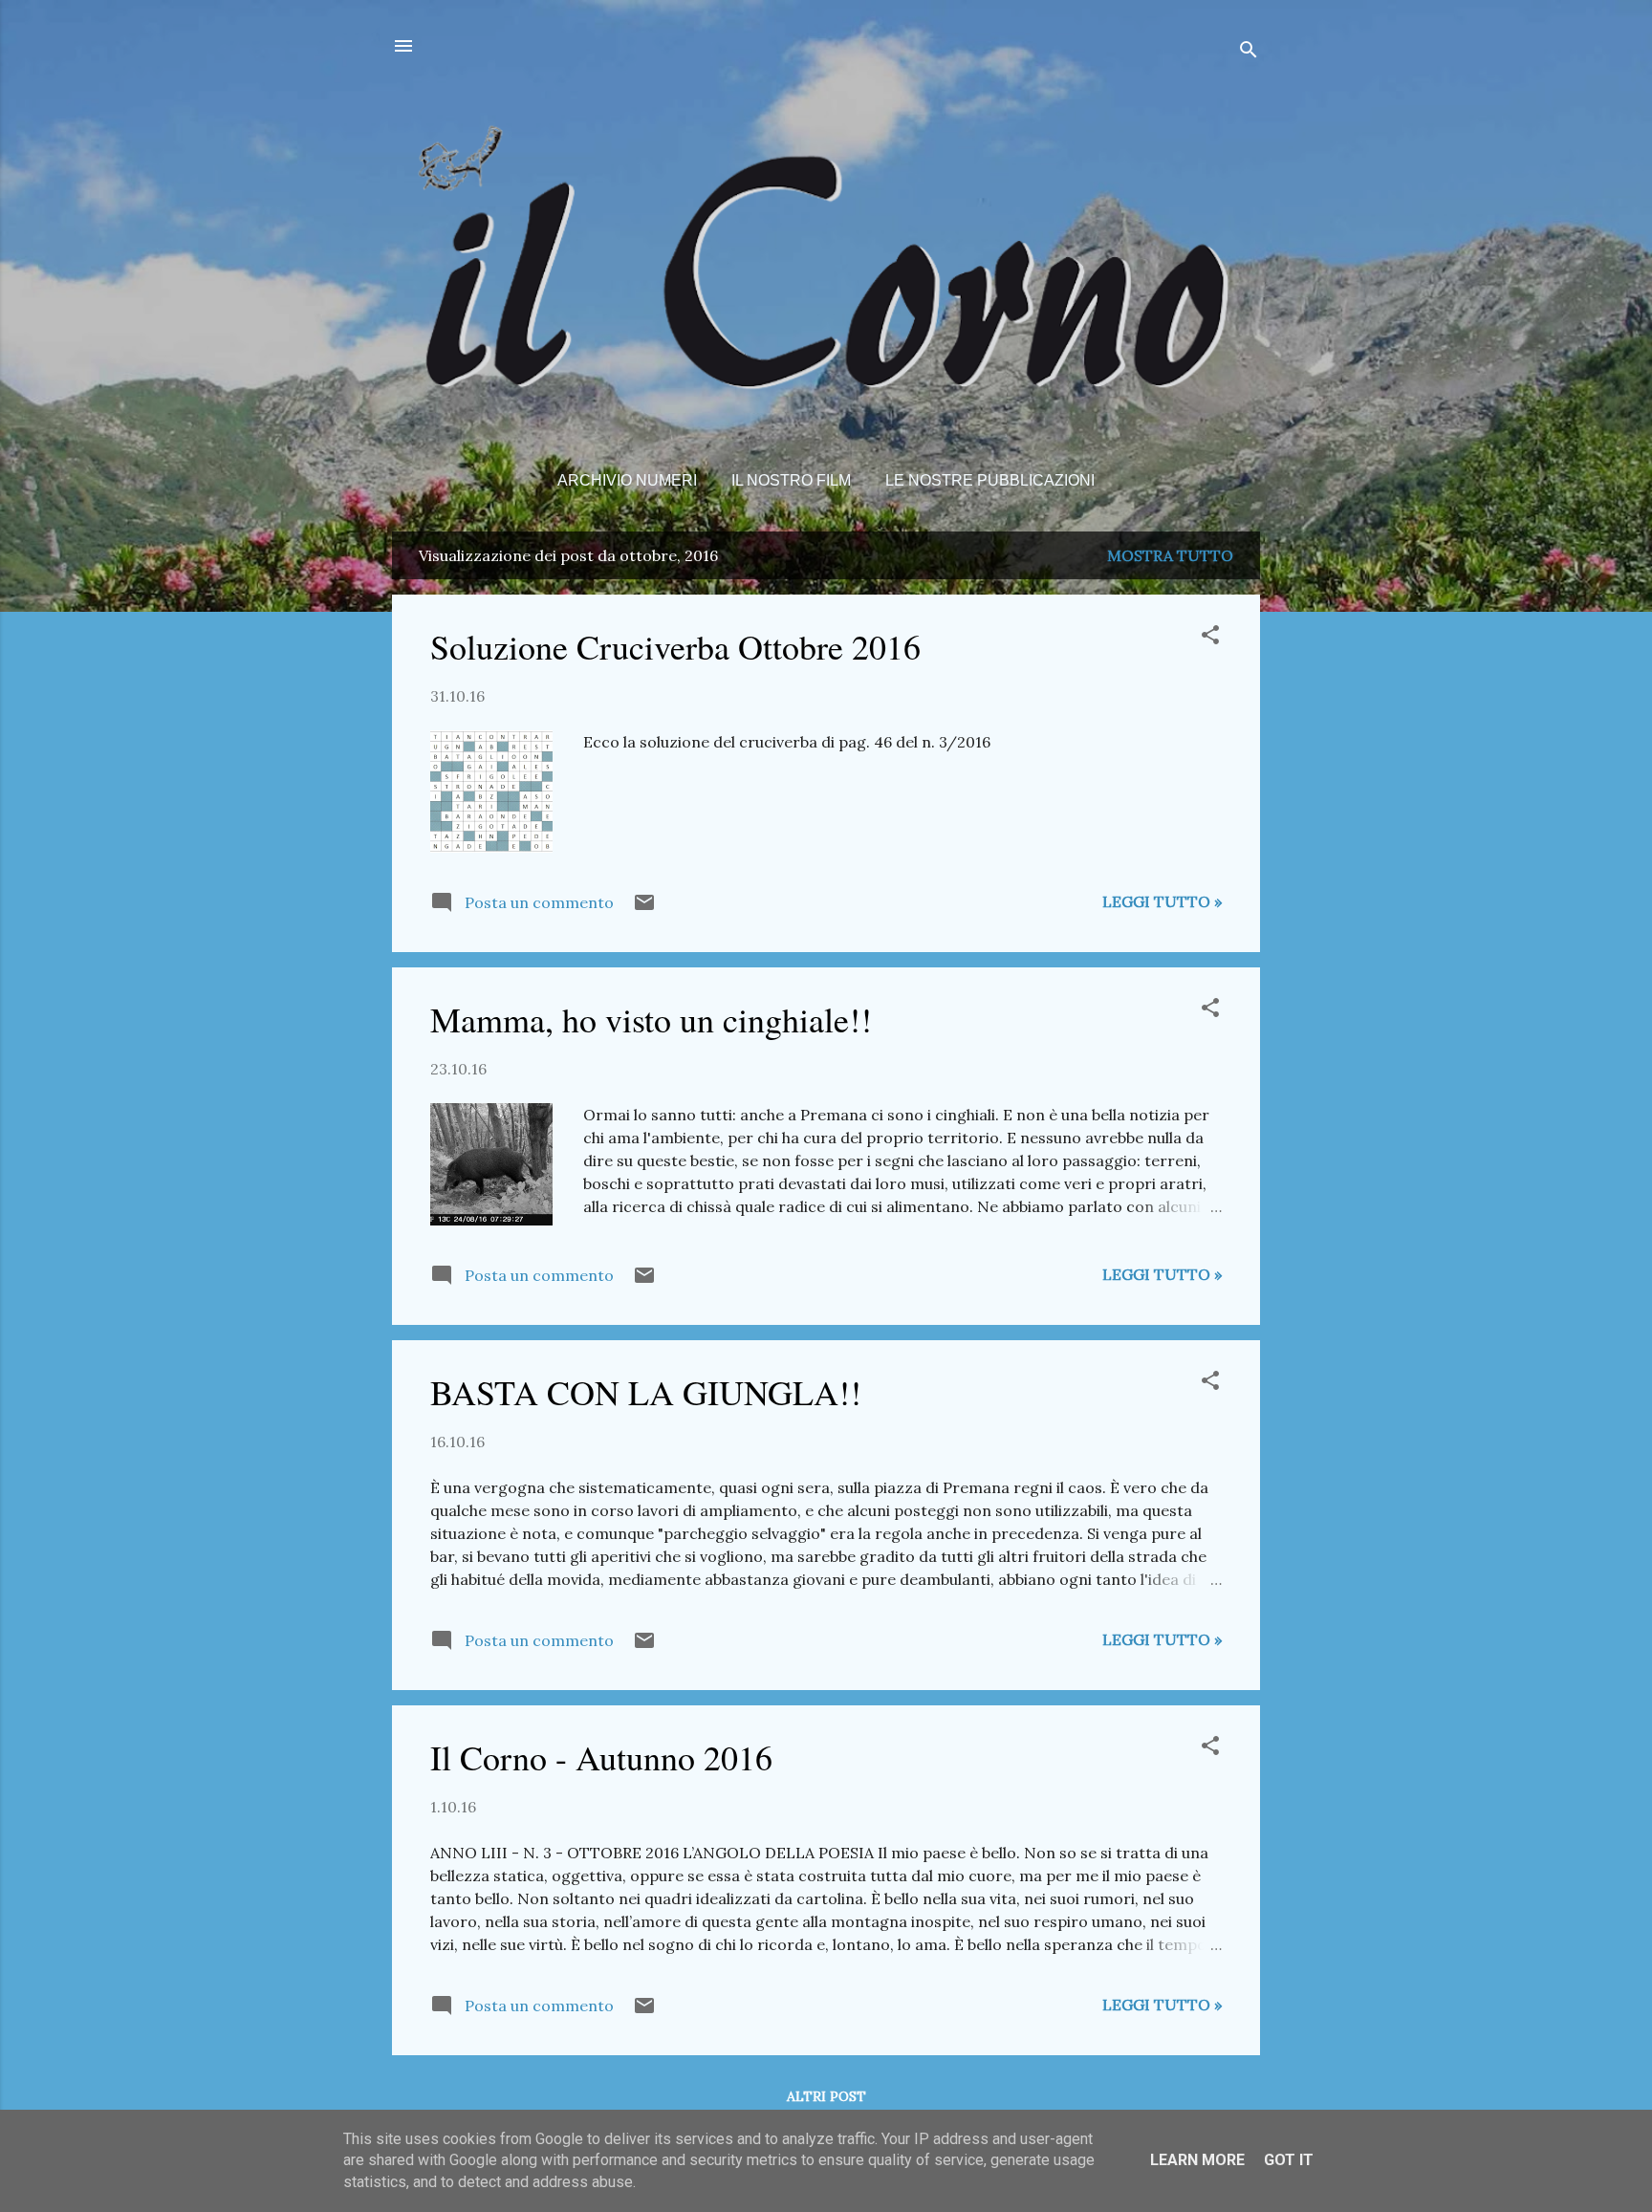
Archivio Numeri (627, 480)
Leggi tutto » (1162, 901)
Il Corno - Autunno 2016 (601, 1757)
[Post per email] (644, 908)
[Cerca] (1249, 52)
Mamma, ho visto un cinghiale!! (651, 1019)
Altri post (826, 2096)
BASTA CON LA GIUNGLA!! (646, 1392)
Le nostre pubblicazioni (990, 480)
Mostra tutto (1170, 555)
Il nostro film (791, 480)
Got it (1289, 2160)
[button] (1210, 638)
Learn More (1197, 2160)
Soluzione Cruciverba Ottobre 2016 (675, 646)
